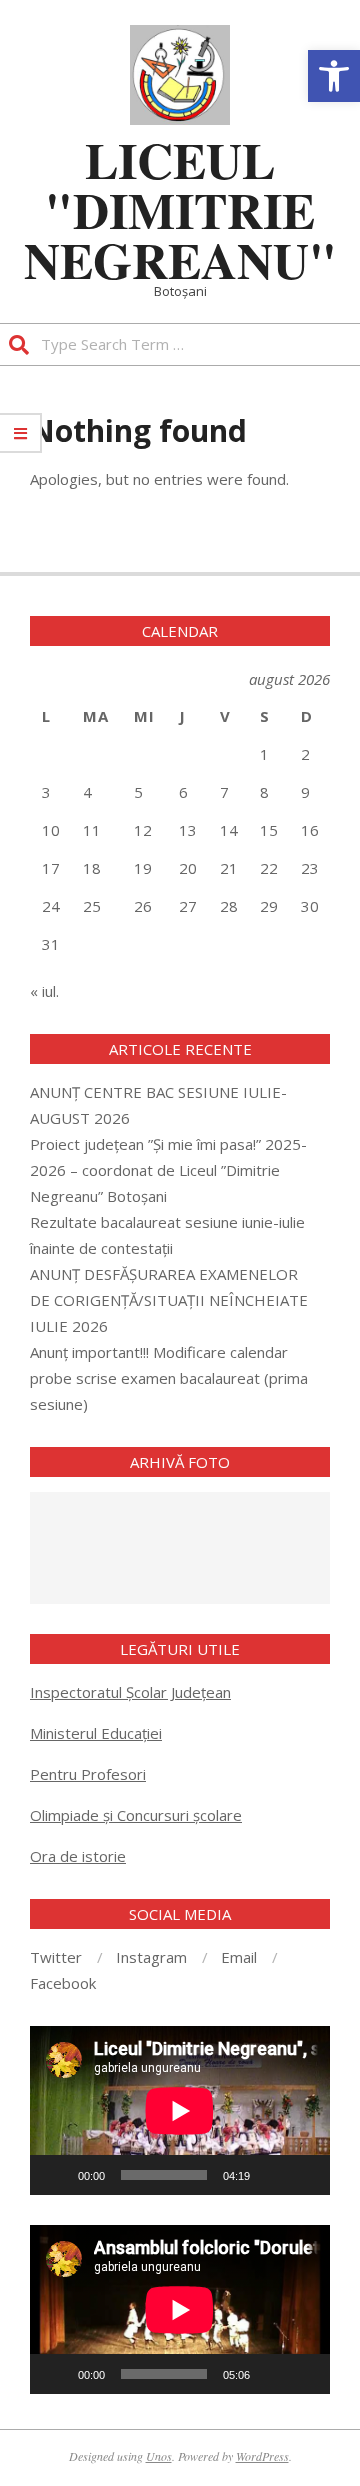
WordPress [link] (262, 2456)
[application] (180, 2110)
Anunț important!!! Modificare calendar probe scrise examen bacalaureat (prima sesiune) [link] (169, 1378)
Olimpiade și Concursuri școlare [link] (136, 1815)
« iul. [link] (44, 991)
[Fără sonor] (272, 2175)
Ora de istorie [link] (78, 1856)
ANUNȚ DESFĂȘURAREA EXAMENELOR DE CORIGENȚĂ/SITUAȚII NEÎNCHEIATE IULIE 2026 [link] (169, 1300)
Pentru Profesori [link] (88, 1774)
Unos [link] (159, 2456)
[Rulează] (56, 2175)
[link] (334, 76)
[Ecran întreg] (304, 2175)
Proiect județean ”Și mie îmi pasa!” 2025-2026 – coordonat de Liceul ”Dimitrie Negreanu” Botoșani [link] (168, 1170)
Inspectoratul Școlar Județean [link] (130, 1692)
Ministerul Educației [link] (96, 1733)
